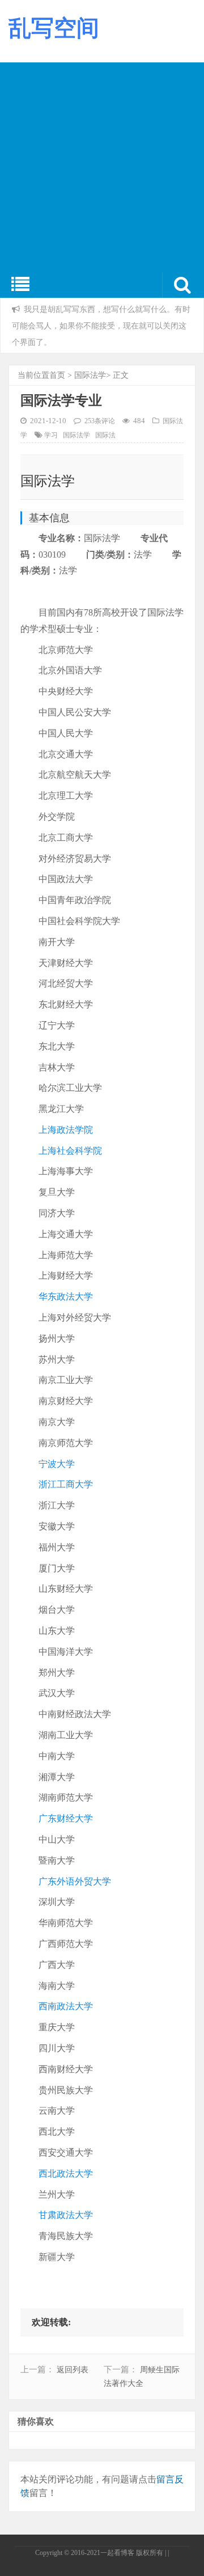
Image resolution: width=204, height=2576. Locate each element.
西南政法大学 (66, 2006)
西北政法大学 (66, 2174)
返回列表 (73, 2370)
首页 (57, 375)
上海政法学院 (66, 1130)
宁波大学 (57, 1464)
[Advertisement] (102, 165)
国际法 (105, 435)
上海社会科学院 (70, 1151)
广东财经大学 (66, 1818)
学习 (51, 435)
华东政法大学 (66, 1297)
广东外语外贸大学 (75, 1881)
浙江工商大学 (66, 1484)
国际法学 (90, 375)
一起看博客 (117, 2553)
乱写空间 (54, 28)
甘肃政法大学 (66, 2215)
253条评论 (100, 421)
